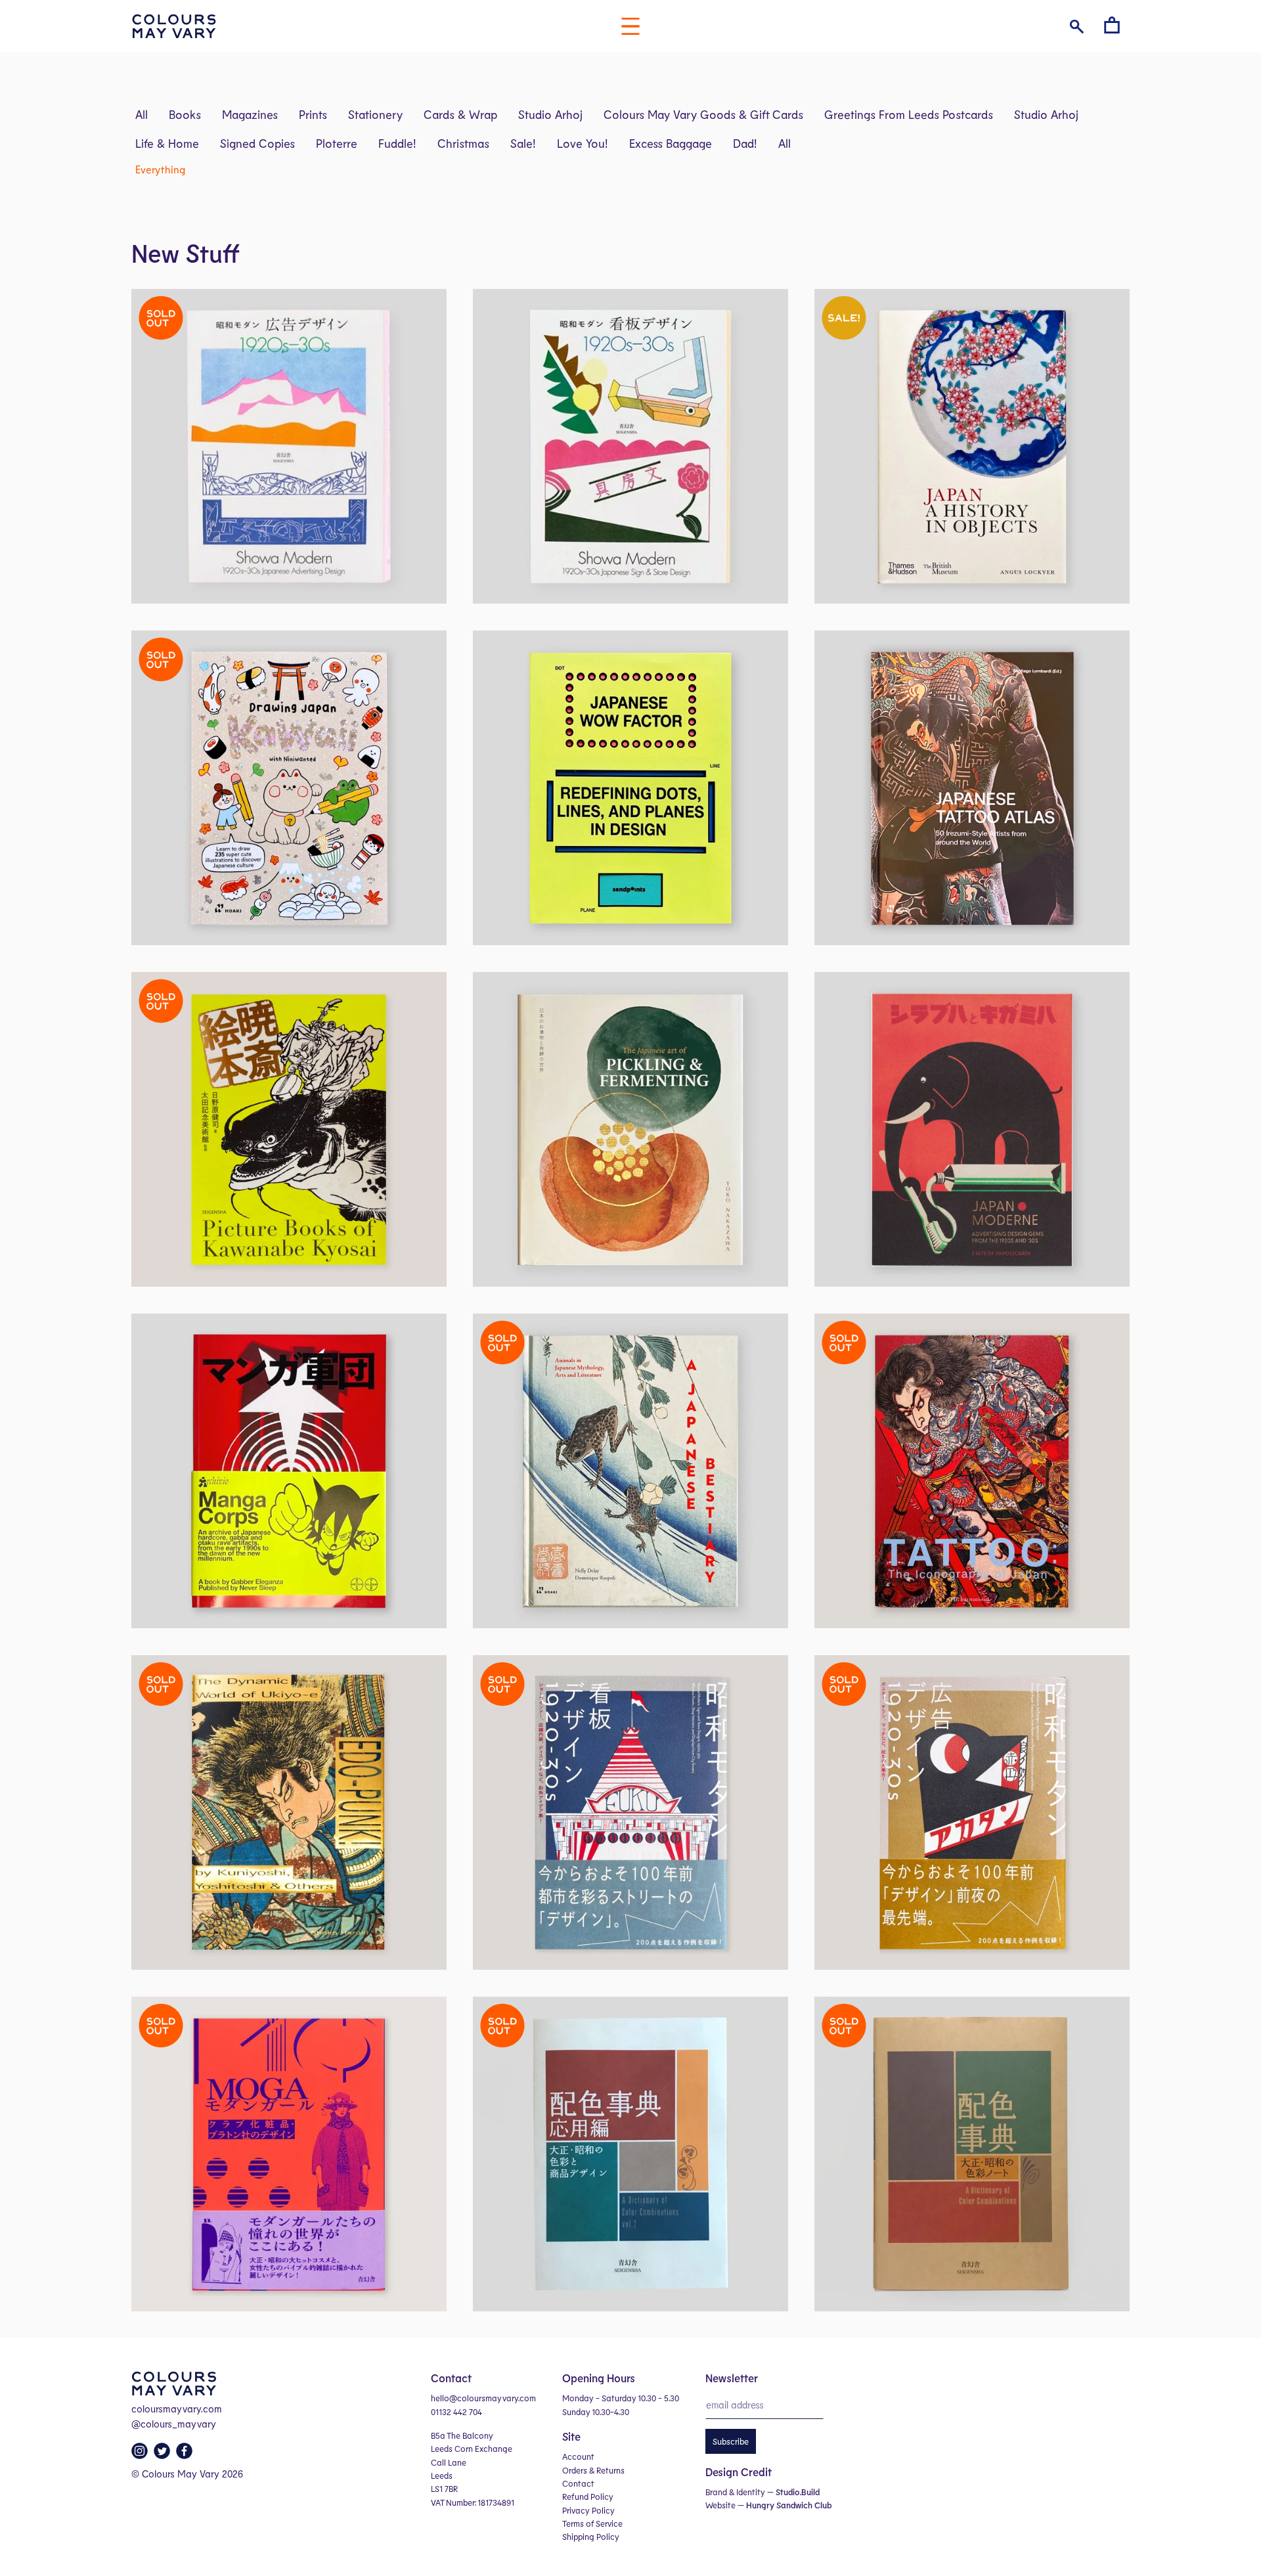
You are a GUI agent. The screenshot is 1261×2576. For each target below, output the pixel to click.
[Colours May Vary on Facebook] (186, 2454)
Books (185, 114)
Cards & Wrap (460, 114)
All (142, 114)
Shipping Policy (591, 2537)
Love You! (583, 143)
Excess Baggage (671, 143)
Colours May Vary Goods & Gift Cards (703, 114)
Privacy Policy (588, 2510)
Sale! (523, 143)
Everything (160, 169)
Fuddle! (397, 143)
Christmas (463, 143)
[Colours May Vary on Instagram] (141, 2454)
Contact (578, 2483)
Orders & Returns (593, 2470)
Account (578, 2456)
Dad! (745, 143)
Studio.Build (798, 2492)
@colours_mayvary (174, 2424)
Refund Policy (588, 2497)
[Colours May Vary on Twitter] (164, 2454)
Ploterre (337, 143)
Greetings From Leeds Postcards (909, 114)
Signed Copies (257, 143)
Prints (313, 114)
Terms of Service (592, 2523)
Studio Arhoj (550, 114)
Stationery (375, 114)
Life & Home (167, 143)
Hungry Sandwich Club (789, 2505)
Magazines (250, 114)
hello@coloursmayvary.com (483, 2398)
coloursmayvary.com (177, 2409)
